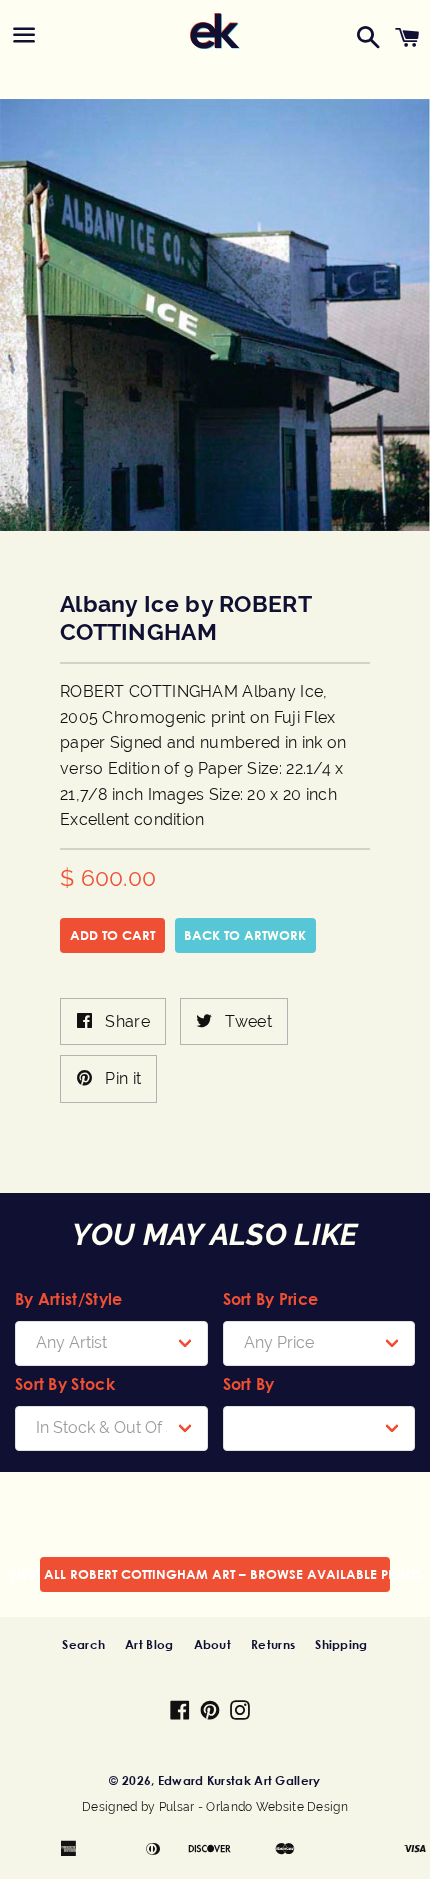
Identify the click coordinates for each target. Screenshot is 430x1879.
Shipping (341, 1644)
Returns (273, 1644)
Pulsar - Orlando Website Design (253, 1807)
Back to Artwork (245, 935)
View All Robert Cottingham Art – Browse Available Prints (215, 1574)
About (213, 1644)
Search (83, 1644)
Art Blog (149, 1644)
